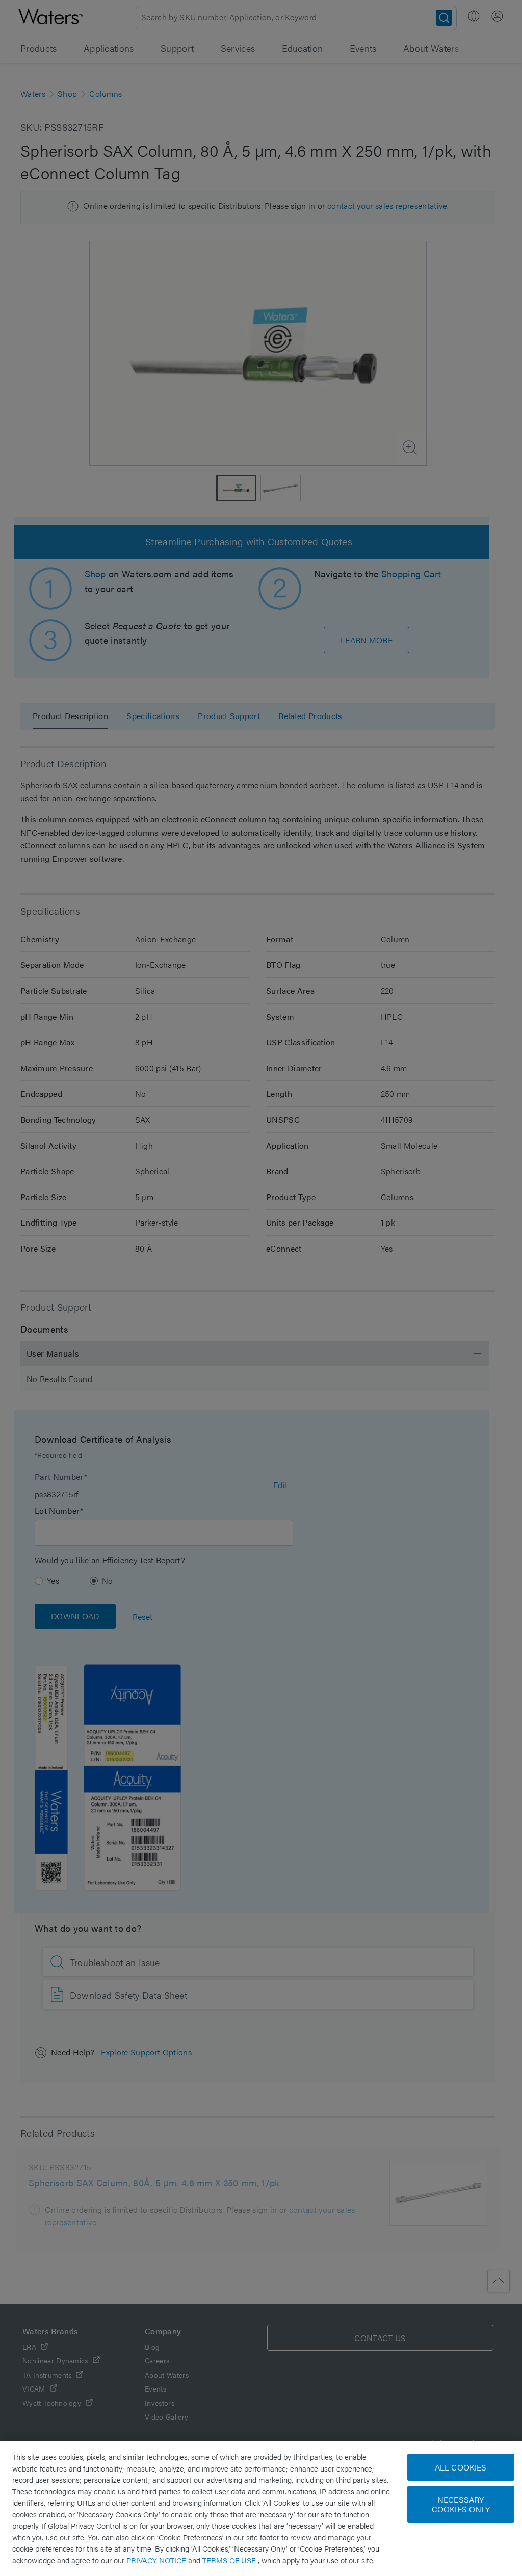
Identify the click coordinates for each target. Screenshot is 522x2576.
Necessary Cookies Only (461, 2504)
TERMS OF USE (230, 2560)
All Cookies (461, 2467)
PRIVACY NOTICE (157, 2560)
